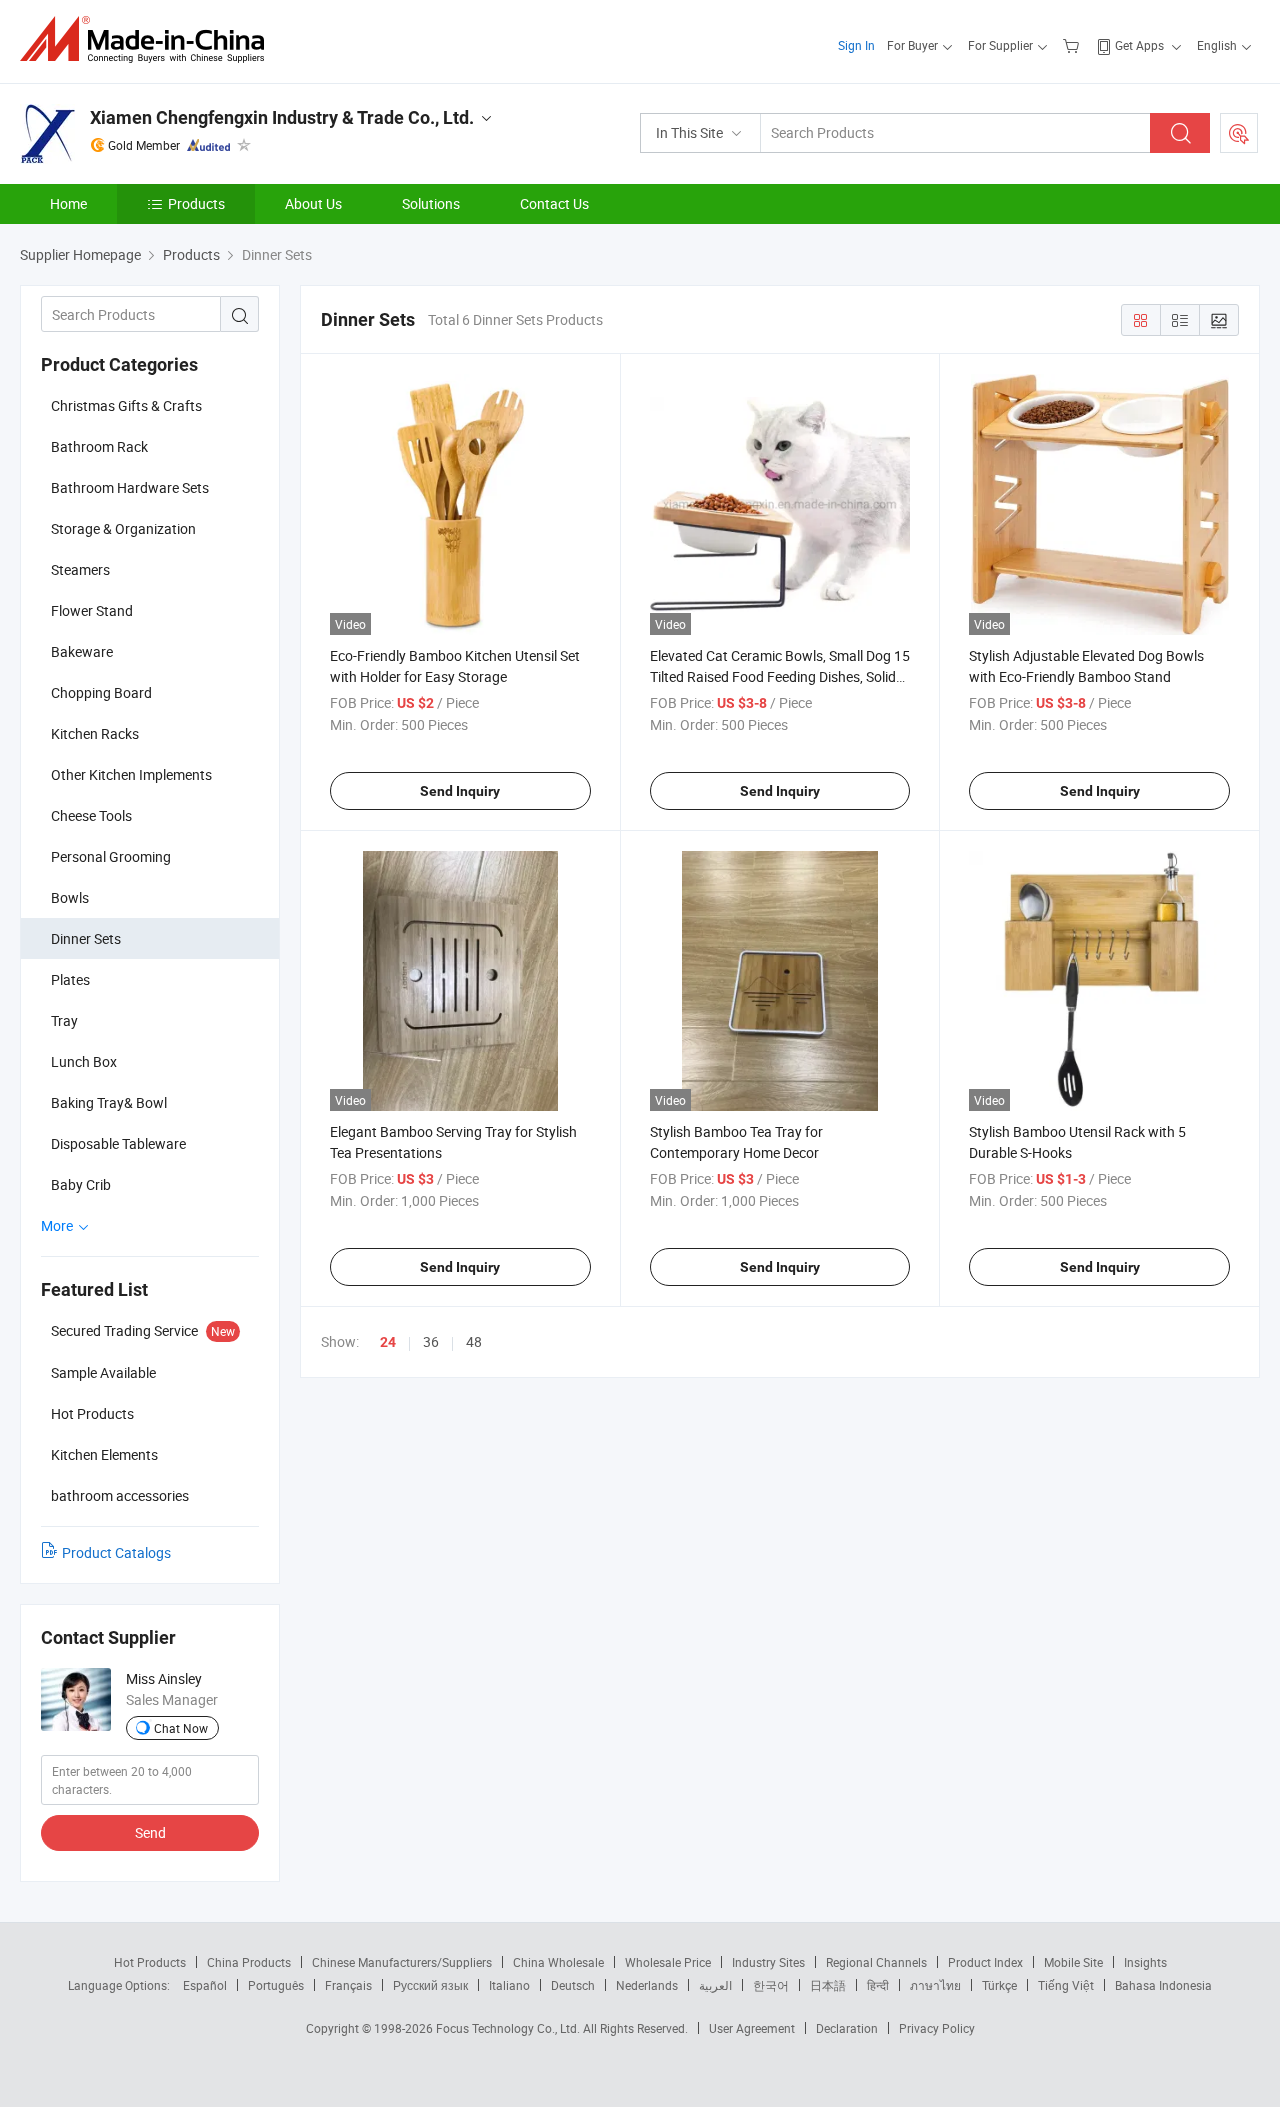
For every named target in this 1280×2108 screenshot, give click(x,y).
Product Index (985, 1962)
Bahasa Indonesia (1163, 1985)
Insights (1145, 1962)
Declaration (847, 2028)
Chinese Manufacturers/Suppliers (402, 1962)
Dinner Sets (86, 938)
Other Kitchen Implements (131, 774)
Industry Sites (768, 1962)
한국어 (771, 1985)
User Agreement (752, 2028)
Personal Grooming (111, 856)
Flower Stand (92, 610)
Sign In (856, 45)
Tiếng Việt (1066, 1985)
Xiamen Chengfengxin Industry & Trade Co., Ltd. (282, 117)
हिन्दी (878, 1985)
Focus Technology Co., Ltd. (509, 2028)
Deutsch (573, 1985)
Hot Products (150, 1962)
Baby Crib (81, 1184)
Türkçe (999, 1985)
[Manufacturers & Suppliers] (148, 39)
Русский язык (430, 1985)
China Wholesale (558, 1962)
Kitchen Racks (95, 733)
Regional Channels (876, 1962)
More (58, 1225)
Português (276, 1985)
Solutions (431, 203)
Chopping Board (101, 692)
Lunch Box (84, 1061)
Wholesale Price (668, 1962)
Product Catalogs (116, 1552)
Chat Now (181, 1728)
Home (68, 203)
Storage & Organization (123, 528)
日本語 (828, 1985)
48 (474, 1341)
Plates (70, 979)
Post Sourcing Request (1239, 133)
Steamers (80, 569)
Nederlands (647, 1985)
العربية (715, 1985)
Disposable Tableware (118, 1143)
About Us (313, 203)
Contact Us (554, 203)
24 (388, 1342)
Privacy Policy (937, 2028)
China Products (249, 1962)
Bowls (70, 897)
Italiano (509, 1985)
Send (150, 1832)
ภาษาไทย (935, 1985)
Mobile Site (1073, 1962)
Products (196, 203)
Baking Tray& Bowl (109, 1102)
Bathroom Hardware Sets (130, 487)
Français (348, 1985)
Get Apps (1139, 45)
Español (205, 1985)
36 (431, 1341)
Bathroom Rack (99, 446)
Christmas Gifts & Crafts (126, 405)
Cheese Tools (91, 815)
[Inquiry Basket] (1073, 45)
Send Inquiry (460, 791)
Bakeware (82, 651)
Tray (64, 1020)
